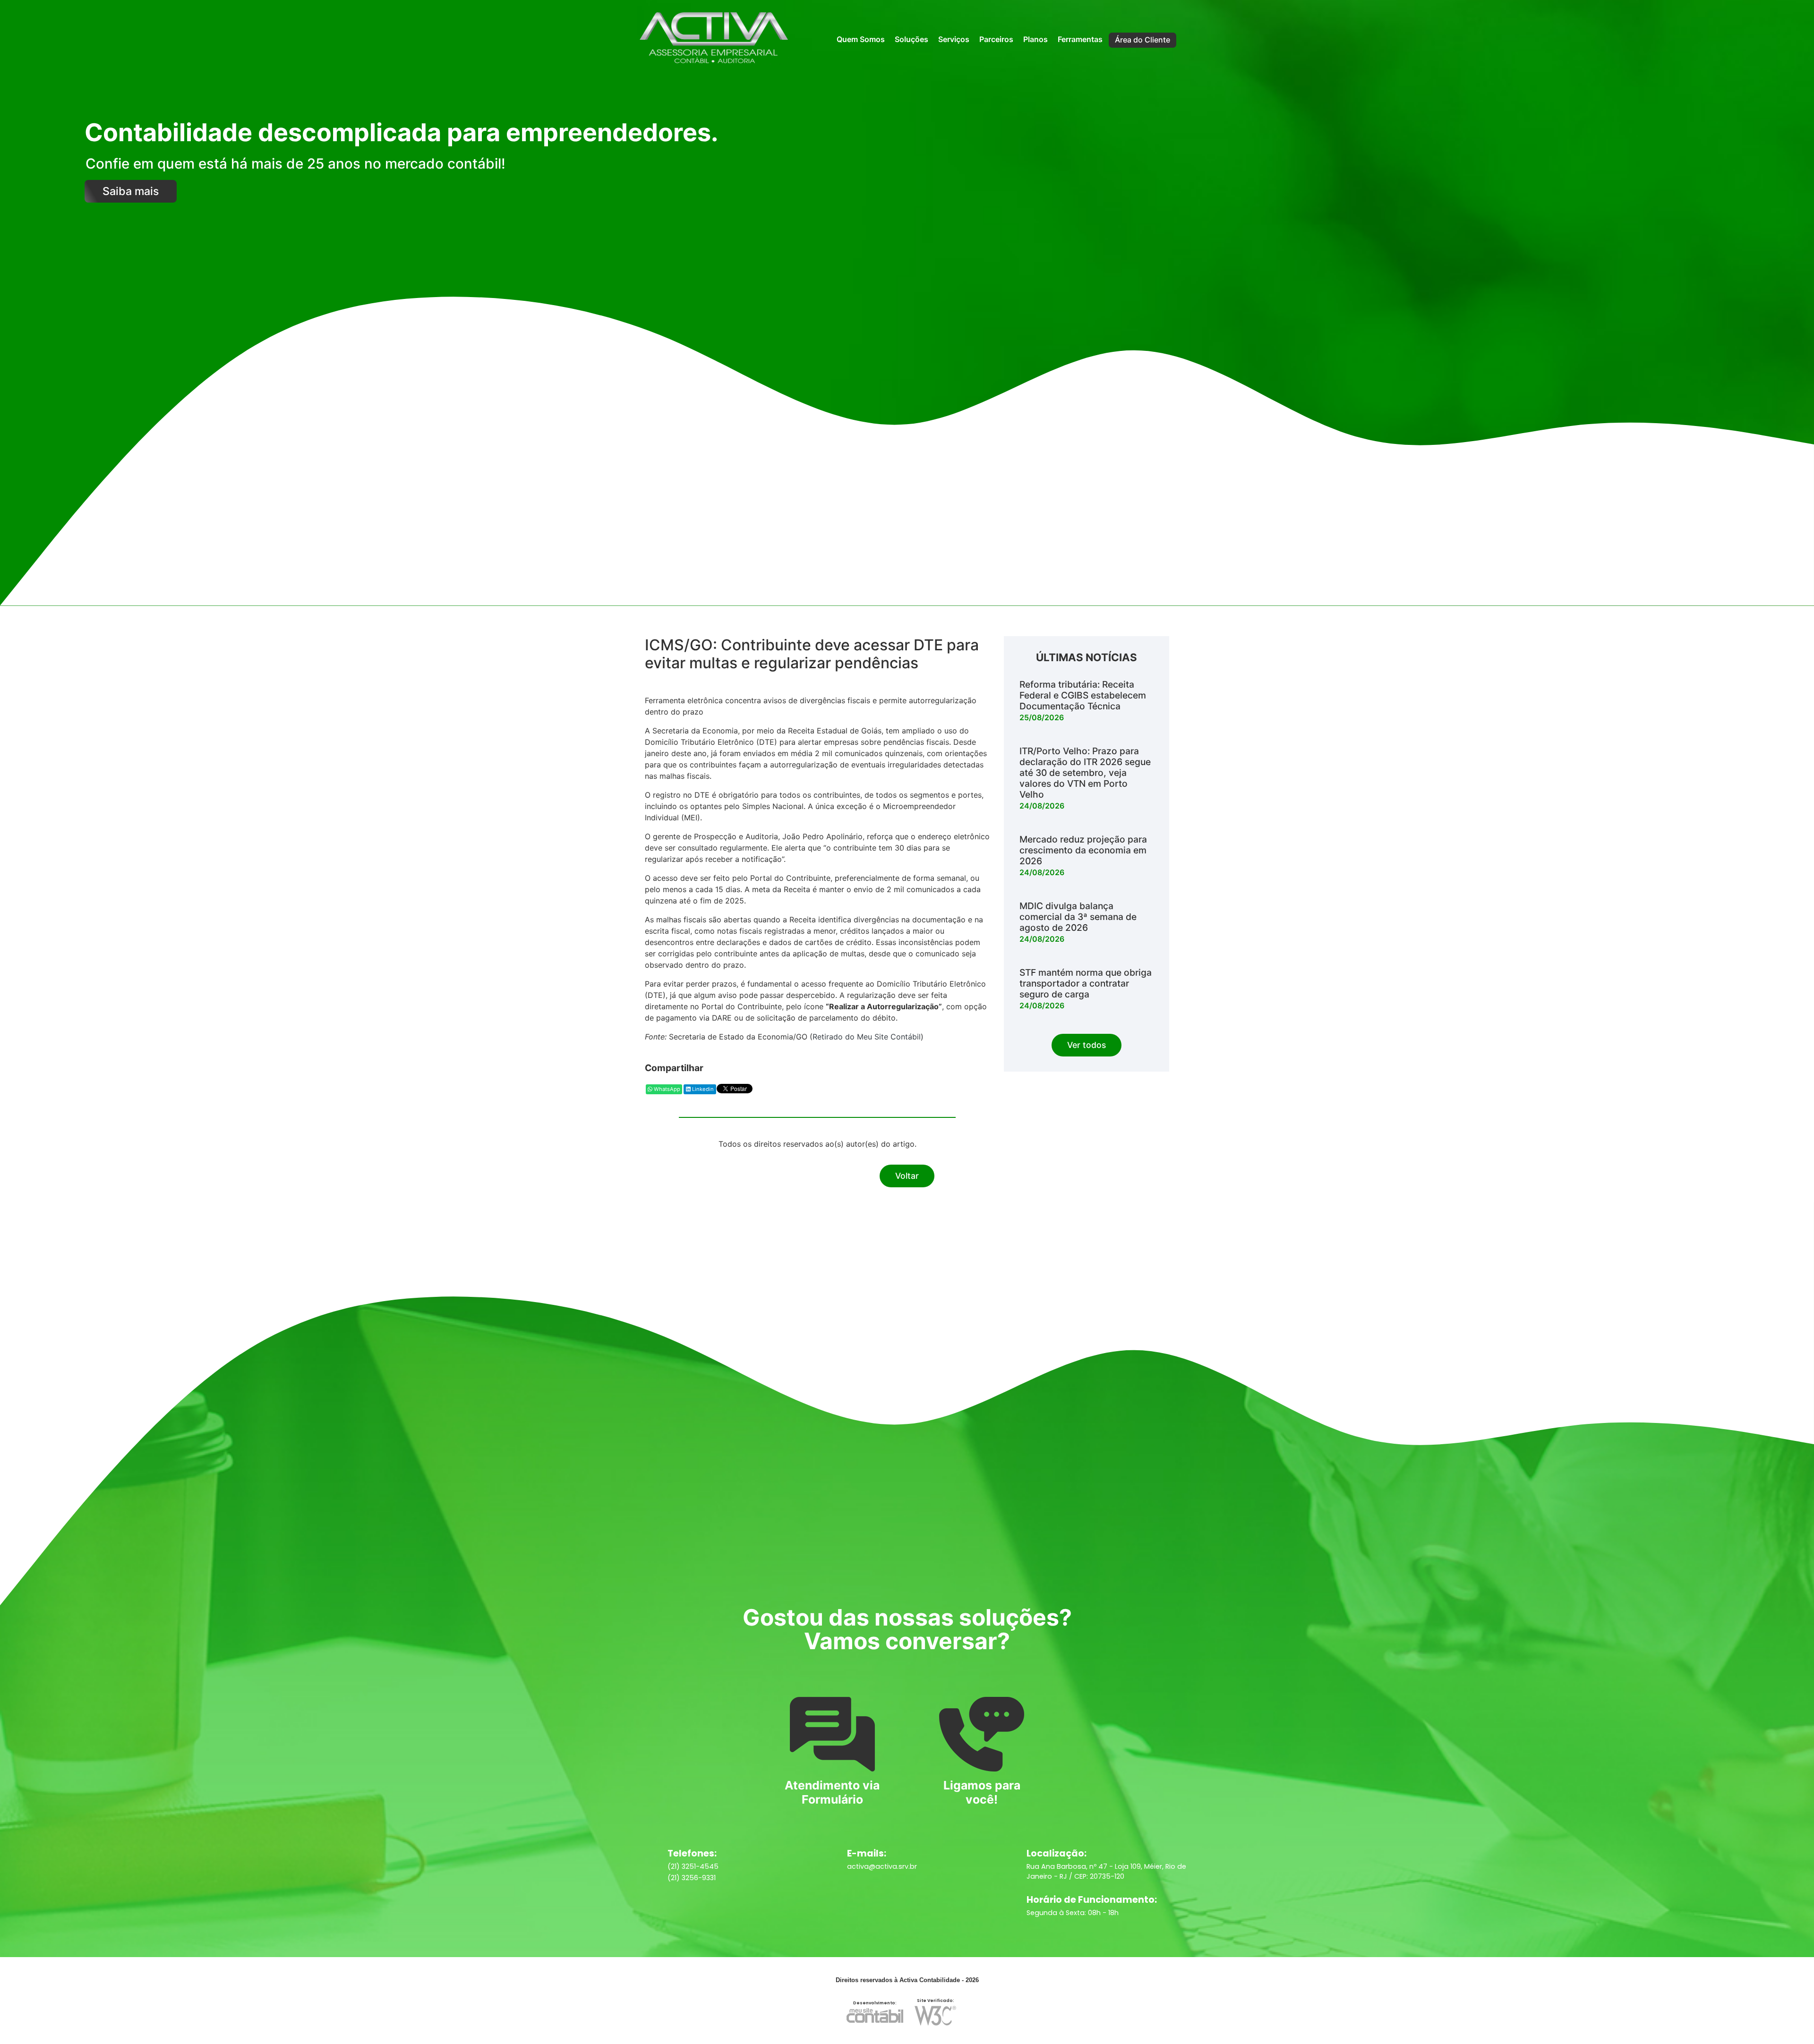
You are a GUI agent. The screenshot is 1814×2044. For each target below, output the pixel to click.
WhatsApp (666, 1089)
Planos (1035, 39)
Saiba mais (131, 191)
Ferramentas (1080, 39)
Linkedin (702, 1089)
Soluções (911, 39)
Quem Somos (861, 39)
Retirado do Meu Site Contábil (867, 1037)
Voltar (907, 1176)
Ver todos (1087, 1045)
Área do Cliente (1142, 40)
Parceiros (996, 39)
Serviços (954, 39)
